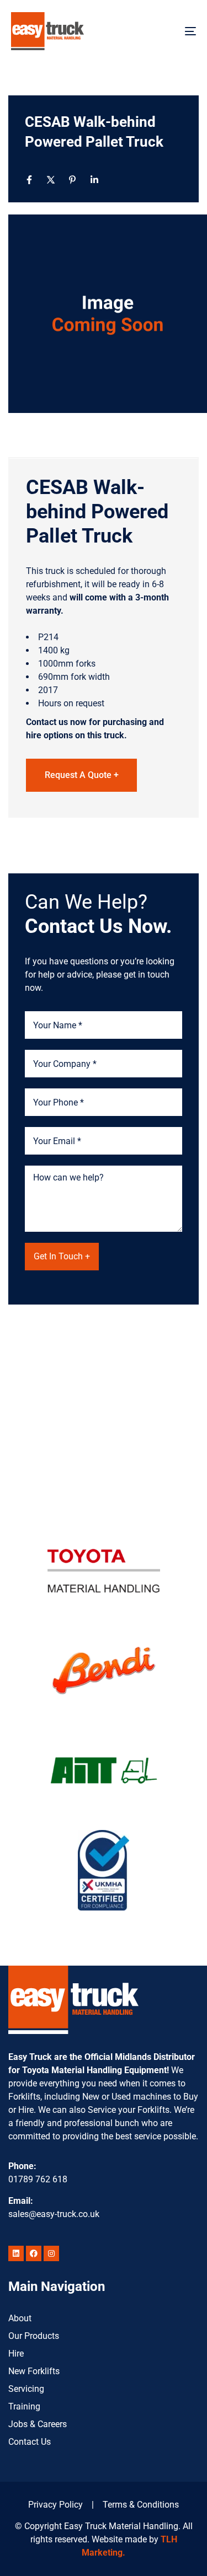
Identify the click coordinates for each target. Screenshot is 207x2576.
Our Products (34, 2336)
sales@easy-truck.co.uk (54, 2214)
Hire (16, 2354)
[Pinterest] (72, 180)
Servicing (26, 2389)
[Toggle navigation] (165, 31)
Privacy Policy (55, 2505)
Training (24, 2406)
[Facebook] (29, 180)
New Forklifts (34, 2371)
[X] (51, 180)
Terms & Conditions (141, 2505)
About (20, 2318)
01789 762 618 (38, 2179)
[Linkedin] (94, 180)
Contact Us (30, 2442)
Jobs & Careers (38, 2424)
